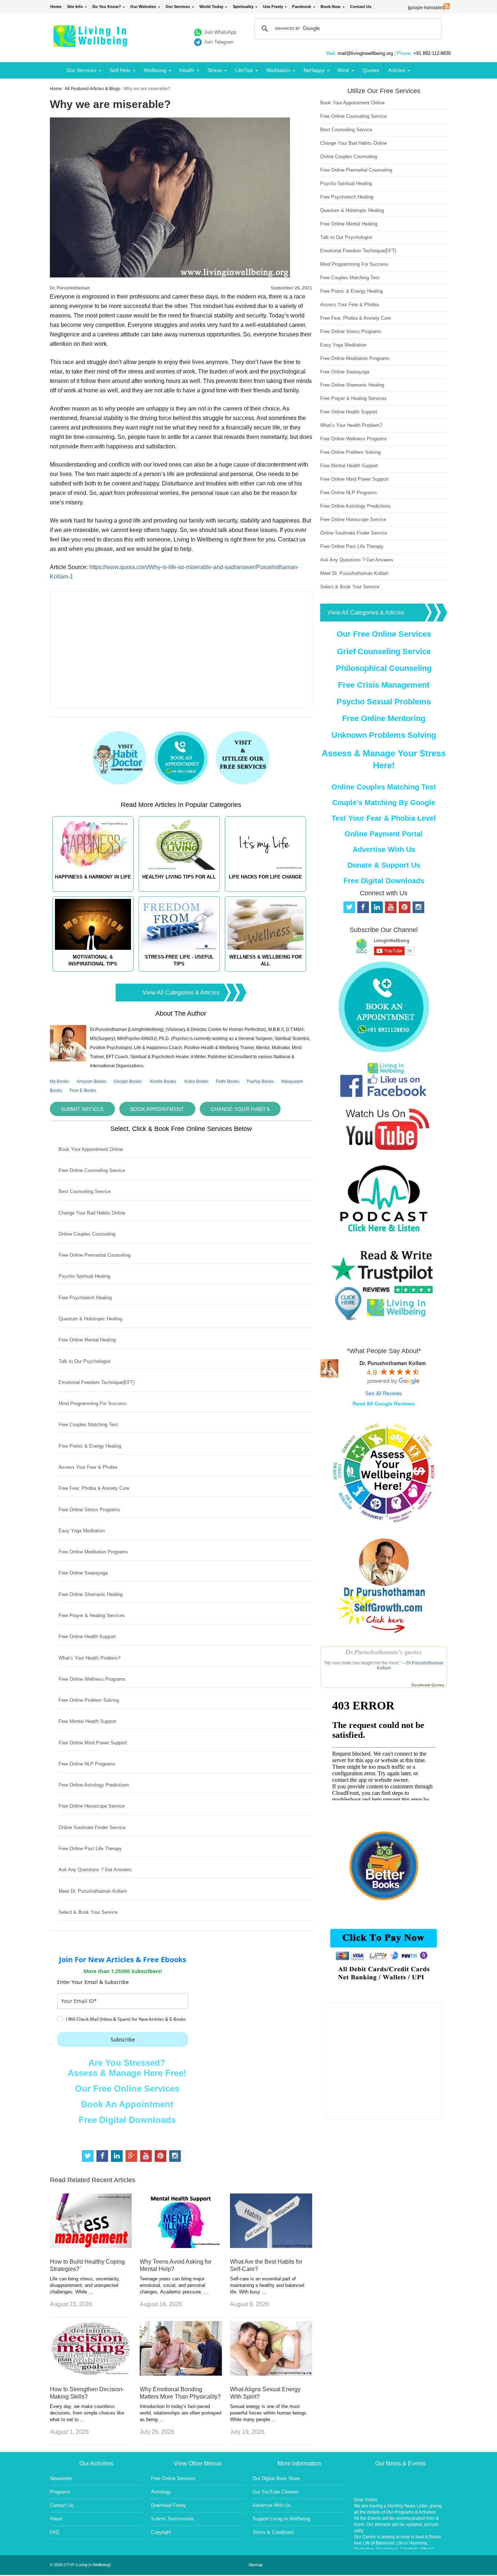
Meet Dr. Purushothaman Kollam (93, 1891)
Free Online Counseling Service (92, 1170)
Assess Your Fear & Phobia (88, 1467)
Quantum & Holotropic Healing (90, 1319)
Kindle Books (163, 1081)
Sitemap (256, 2565)
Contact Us (361, 7)
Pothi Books (228, 1081)
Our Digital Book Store (276, 2478)
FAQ (55, 2532)
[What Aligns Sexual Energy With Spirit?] (271, 2374)
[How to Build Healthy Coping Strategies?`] (91, 2246)
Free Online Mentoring (384, 718)
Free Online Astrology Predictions (94, 1785)
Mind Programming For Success (93, 1403)
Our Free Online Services (127, 2089)
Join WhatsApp (220, 32)
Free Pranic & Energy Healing (90, 1446)
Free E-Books (83, 1091)
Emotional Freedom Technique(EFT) (97, 1382)
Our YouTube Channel (276, 2492)
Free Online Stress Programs (89, 1510)
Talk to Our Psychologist (85, 1361)
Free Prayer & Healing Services (92, 1615)
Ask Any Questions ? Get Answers (95, 1870)
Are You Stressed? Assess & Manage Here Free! (127, 2068)
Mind (343, 70)
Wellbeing (155, 70)
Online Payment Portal (384, 834)
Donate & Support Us (384, 865)
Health (187, 70)
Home (56, 7)
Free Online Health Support (87, 1637)
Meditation (278, 70)
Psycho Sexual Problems (384, 702)
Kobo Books (196, 1081)
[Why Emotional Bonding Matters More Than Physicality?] (181, 2374)
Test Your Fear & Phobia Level (384, 818)
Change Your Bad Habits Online (92, 1213)
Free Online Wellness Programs (92, 1679)
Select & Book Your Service (88, 1912)
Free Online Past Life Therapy (90, 1849)
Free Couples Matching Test (88, 1425)
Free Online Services (173, 2478)
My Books (59, 1081)
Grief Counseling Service (384, 651)
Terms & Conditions (273, 2532)
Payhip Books (260, 1081)
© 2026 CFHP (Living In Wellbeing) (80, 2565)
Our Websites (143, 7)
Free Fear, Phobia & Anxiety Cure (94, 1488)
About (56, 2519)
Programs (60, 2492)
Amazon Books (91, 1081)
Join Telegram (219, 42)
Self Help (120, 70)
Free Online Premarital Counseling (95, 1255)
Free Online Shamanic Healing (91, 1594)
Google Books (128, 1081)
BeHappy (314, 70)
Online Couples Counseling (87, 1234)
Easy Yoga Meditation (82, 1531)
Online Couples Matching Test (384, 787)
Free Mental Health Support (88, 1721)
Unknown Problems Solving (384, 735)
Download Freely (168, 2505)
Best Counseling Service (85, 1191)
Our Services (178, 7)
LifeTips (244, 70)
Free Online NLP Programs (87, 1764)
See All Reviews (384, 1393)
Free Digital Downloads (127, 2120)
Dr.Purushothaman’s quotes (384, 1652)
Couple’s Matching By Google (384, 803)
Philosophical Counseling (384, 668)
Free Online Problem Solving (89, 1700)
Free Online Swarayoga (83, 1573)
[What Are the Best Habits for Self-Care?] (271, 2246)
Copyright (161, 2532)
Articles (397, 70)
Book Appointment (157, 1109)
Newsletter (61, 2478)
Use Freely (273, 7)
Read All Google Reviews (384, 1404)
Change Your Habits (240, 1109)
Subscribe (123, 2039)
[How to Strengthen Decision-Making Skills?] (91, 2374)
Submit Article (82, 1109)
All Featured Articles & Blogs (93, 89)
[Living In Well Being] (91, 42)
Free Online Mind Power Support (93, 1743)
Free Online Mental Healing (87, 1340)
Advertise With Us (384, 849)
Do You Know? (107, 7)
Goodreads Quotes (428, 1685)
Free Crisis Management (384, 685)
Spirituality (243, 7)
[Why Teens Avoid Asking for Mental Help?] (181, 2246)
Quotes (371, 70)
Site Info (75, 7)
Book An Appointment (127, 2104)
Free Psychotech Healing (85, 1298)
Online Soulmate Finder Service (92, 1827)
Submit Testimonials (172, 2519)
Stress (215, 70)
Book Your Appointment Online (91, 1149)
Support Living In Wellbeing (281, 2519)
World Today (211, 7)
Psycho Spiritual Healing (84, 1276)
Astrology (161, 2492)
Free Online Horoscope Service (92, 1806)
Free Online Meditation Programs (93, 1552)
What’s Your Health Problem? (90, 1658)
